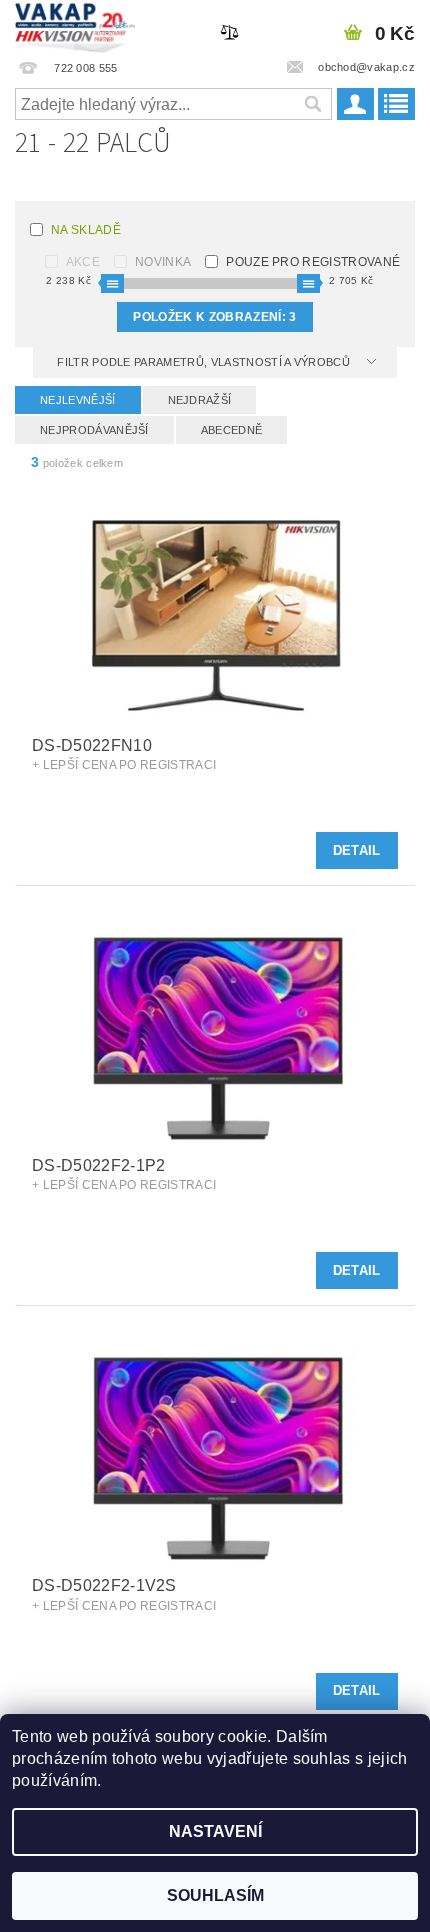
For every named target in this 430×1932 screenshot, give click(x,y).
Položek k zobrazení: (214, 317)
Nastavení (215, 1831)
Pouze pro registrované (313, 262)
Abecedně (232, 430)
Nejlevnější (78, 400)
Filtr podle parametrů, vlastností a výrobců (205, 362)
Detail (357, 850)
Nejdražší (200, 400)
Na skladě (86, 230)
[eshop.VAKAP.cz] (75, 26)
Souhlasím (215, 1895)
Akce (83, 262)
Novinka (163, 262)
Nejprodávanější (94, 430)
